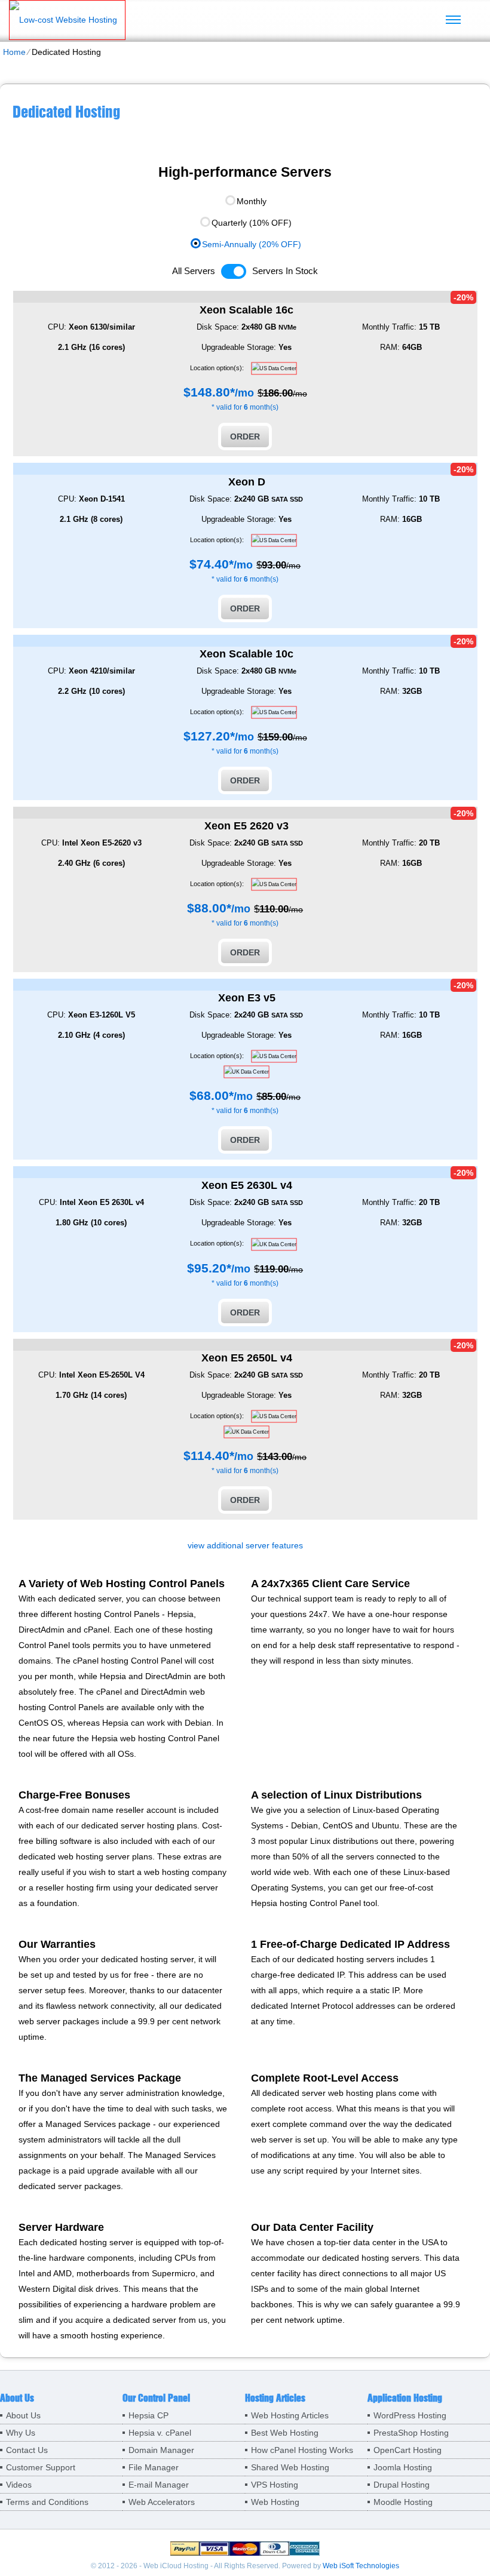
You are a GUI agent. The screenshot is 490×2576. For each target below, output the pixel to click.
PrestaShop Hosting (411, 2433)
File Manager (154, 2467)
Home (14, 52)
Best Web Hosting (285, 2433)
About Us (23, 2415)
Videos (19, 2485)
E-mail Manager (159, 2485)
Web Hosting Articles (290, 2415)
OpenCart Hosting (408, 2450)
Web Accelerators (162, 2502)
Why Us (21, 2433)
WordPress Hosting (410, 2415)
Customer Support (41, 2467)
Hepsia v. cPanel (160, 2433)
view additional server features (245, 1545)
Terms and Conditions (47, 2502)
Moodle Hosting (403, 2502)
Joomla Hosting (403, 2467)
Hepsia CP (148, 2415)
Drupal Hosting (402, 2485)
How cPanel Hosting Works (302, 2450)
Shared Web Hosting (290, 2467)
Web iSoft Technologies (361, 2566)
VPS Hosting (275, 2485)
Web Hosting (275, 2502)
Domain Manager (161, 2450)
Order (245, 436)
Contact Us (27, 2450)
